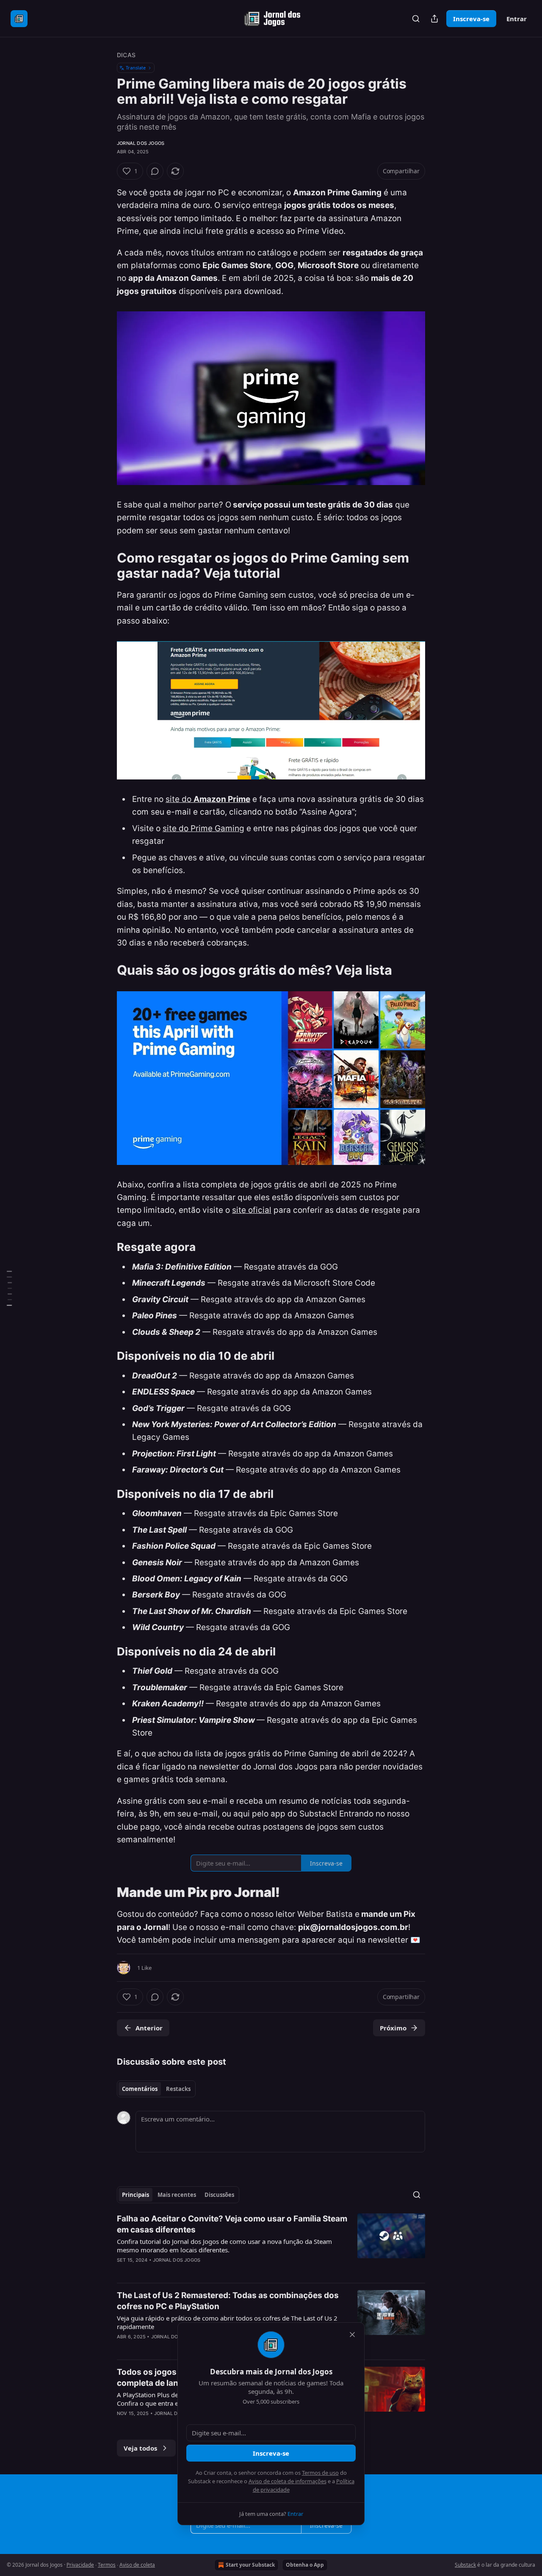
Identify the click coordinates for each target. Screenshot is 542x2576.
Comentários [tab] (140, 2089)
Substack (465, 2565)
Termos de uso (320, 2473)
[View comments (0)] (155, 171)
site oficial (252, 1210)
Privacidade (80, 2565)
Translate (136, 68)
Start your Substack (250, 2565)
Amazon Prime (222, 799)
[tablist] (156, 2089)
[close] (352, 2335)
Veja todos (140, 2448)
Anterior (149, 2028)
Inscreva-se (471, 19)
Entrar (517, 19)
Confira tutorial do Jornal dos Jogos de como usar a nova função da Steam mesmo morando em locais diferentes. (224, 2246)
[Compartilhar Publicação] (434, 19)
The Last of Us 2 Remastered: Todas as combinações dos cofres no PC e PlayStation (228, 2301)
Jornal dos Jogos (141, 143)
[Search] (416, 19)
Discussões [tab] (219, 2195)
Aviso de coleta (137, 2565)
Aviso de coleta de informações (288, 2481)
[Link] (105, 566)
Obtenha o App (305, 2565)
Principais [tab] (135, 2195)
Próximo (393, 2028)
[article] (271, 2245)
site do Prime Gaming (203, 828)
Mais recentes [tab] (177, 2195)
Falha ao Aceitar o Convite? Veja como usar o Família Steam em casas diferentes (232, 2224)
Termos (107, 2565)
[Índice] (9, 1288)
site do (180, 799)
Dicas (126, 55)
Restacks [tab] (178, 2089)
